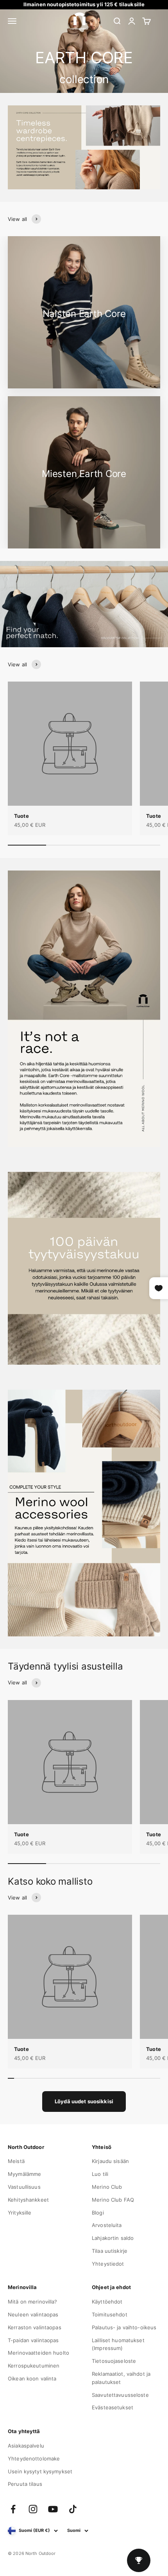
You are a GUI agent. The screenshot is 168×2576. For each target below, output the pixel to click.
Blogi (98, 2213)
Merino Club (107, 2187)
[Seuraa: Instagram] (33, 2509)
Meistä (16, 2161)
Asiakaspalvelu (26, 2446)
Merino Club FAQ (113, 2200)
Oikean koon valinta (32, 2378)
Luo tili (100, 2174)
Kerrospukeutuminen (34, 2366)
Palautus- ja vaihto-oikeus (124, 2327)
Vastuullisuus (24, 2187)
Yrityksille (20, 2213)
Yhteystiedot (108, 2264)
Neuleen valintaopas (33, 2314)
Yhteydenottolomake (34, 2459)
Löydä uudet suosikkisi (84, 2101)
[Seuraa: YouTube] (53, 2509)
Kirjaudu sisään (110, 2161)
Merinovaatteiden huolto (38, 2353)
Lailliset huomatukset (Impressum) (118, 2344)
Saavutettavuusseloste (120, 2395)
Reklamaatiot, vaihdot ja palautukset (121, 2378)
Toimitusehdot (110, 2314)
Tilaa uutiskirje (110, 2251)
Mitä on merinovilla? (33, 2302)
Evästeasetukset (113, 2407)
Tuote (21, 816)
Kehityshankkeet (28, 2200)
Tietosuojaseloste (114, 2361)
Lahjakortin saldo (113, 2238)
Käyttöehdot (107, 2302)
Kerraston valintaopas (35, 2327)
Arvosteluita (107, 2225)
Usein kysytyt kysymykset (40, 2471)
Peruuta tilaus (25, 2484)
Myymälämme (24, 2174)
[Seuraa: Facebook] (13, 2509)
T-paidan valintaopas (33, 2340)
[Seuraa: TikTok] (73, 2509)
